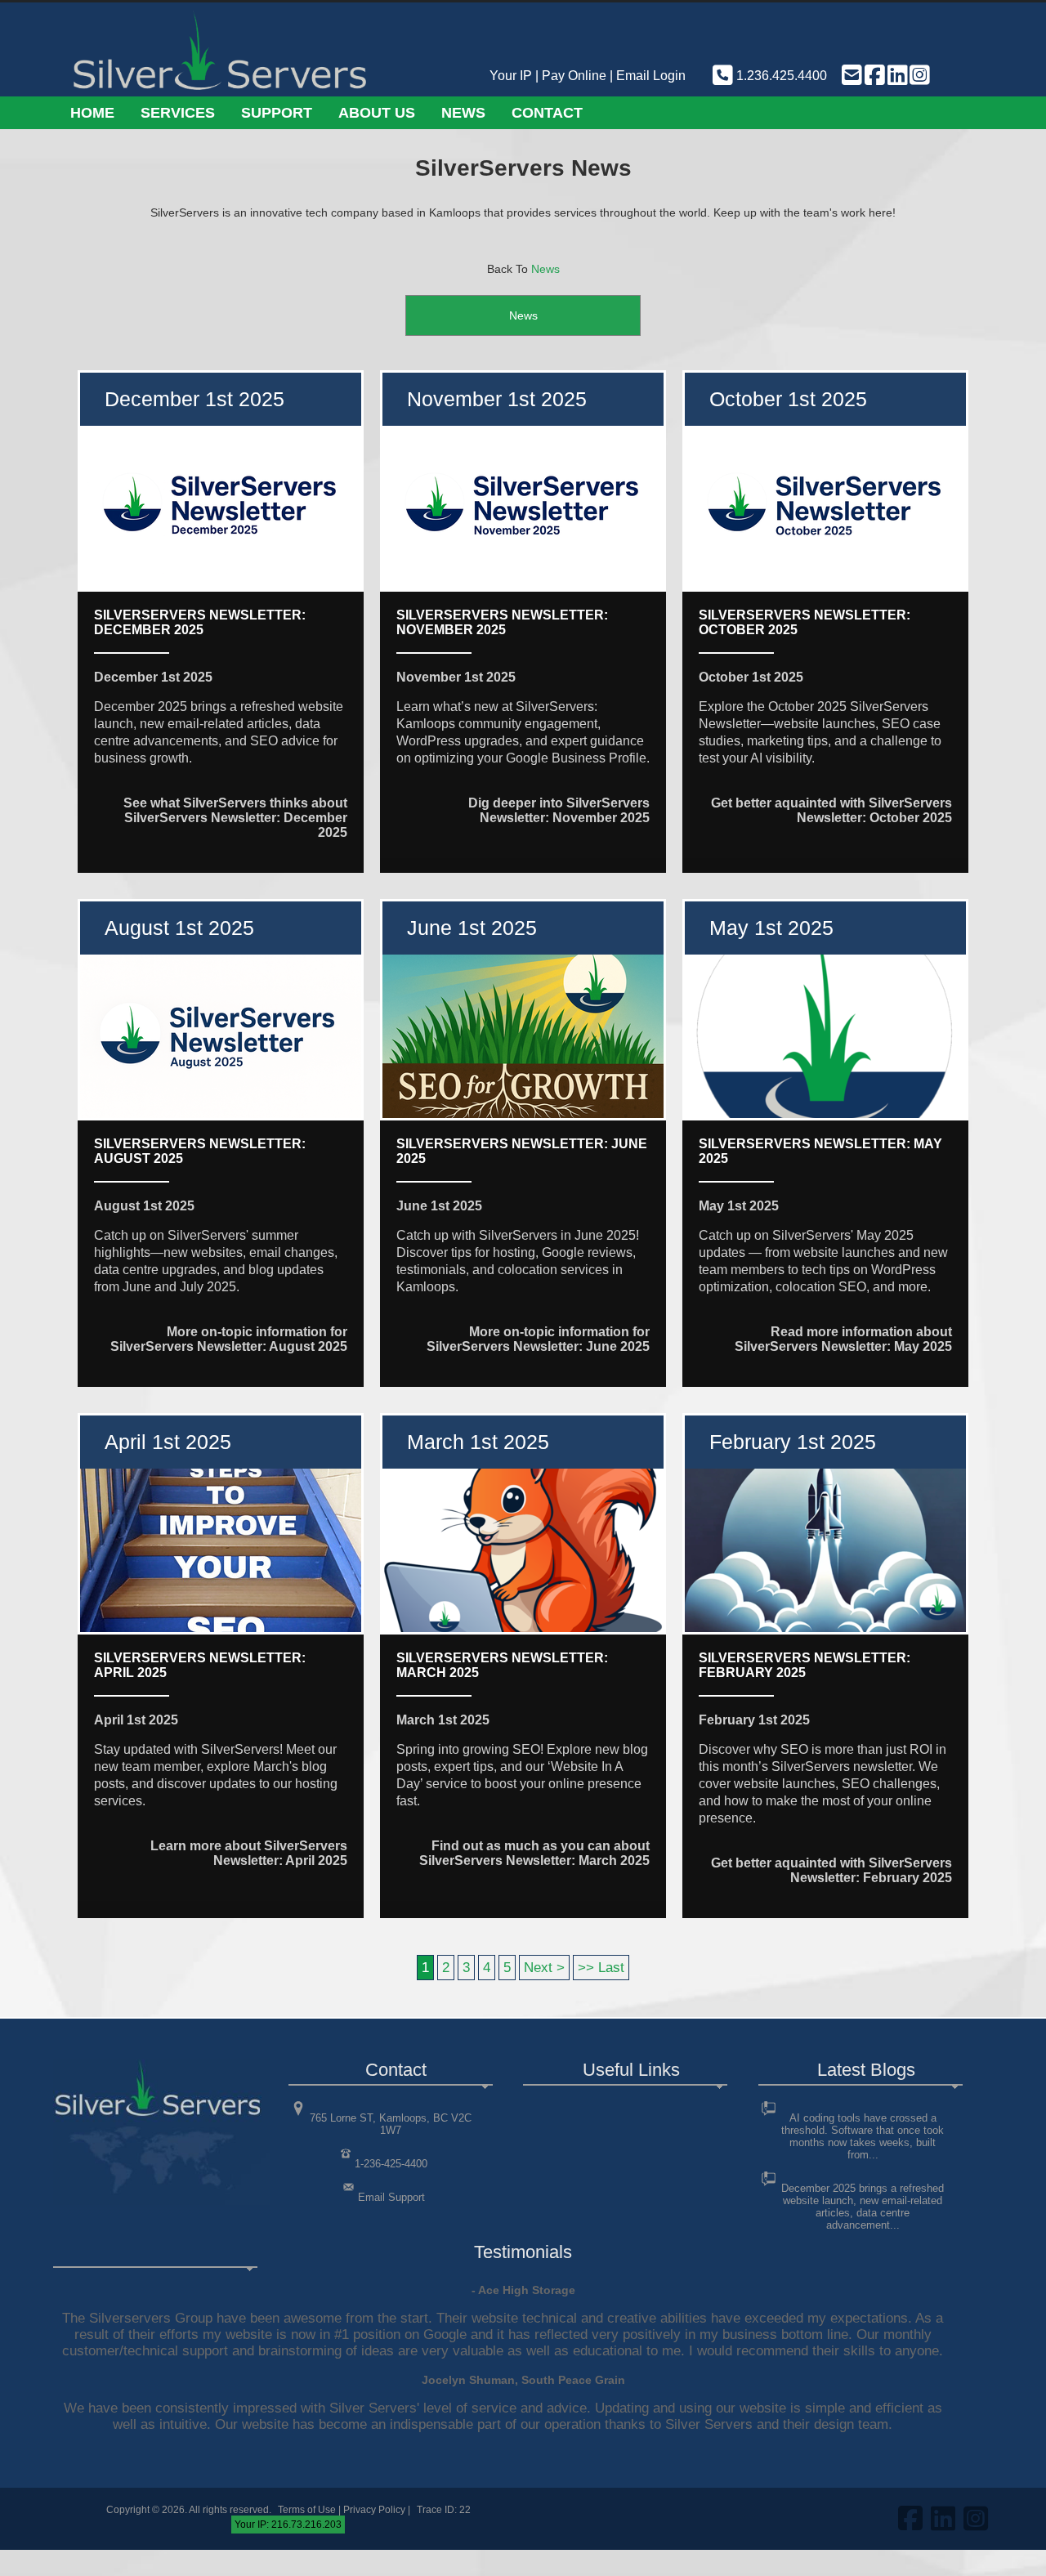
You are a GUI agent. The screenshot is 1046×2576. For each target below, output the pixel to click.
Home (92, 113)
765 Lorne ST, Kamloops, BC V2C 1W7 (391, 2124)
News (463, 113)
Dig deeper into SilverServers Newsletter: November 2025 (559, 810)
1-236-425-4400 (391, 2164)
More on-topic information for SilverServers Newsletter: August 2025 (229, 1339)
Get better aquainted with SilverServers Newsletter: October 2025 (831, 810)
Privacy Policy (374, 2510)
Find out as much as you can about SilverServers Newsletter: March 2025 (534, 1853)
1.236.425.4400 (780, 76)
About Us (377, 113)
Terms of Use (307, 2510)
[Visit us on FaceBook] (874, 76)
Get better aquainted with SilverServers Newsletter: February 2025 (831, 1870)
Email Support (391, 2197)
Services (178, 113)
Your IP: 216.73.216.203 (288, 2525)
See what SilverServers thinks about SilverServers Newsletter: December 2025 (235, 818)
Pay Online (574, 76)
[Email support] (851, 76)
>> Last (601, 1968)
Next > (544, 1968)
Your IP (511, 76)
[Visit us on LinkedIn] (896, 76)
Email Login (651, 76)
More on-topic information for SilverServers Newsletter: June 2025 (538, 1339)
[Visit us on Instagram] (919, 76)
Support (277, 113)
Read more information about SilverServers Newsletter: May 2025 (843, 1339)
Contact (547, 113)
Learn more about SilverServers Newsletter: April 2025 (249, 1853)
